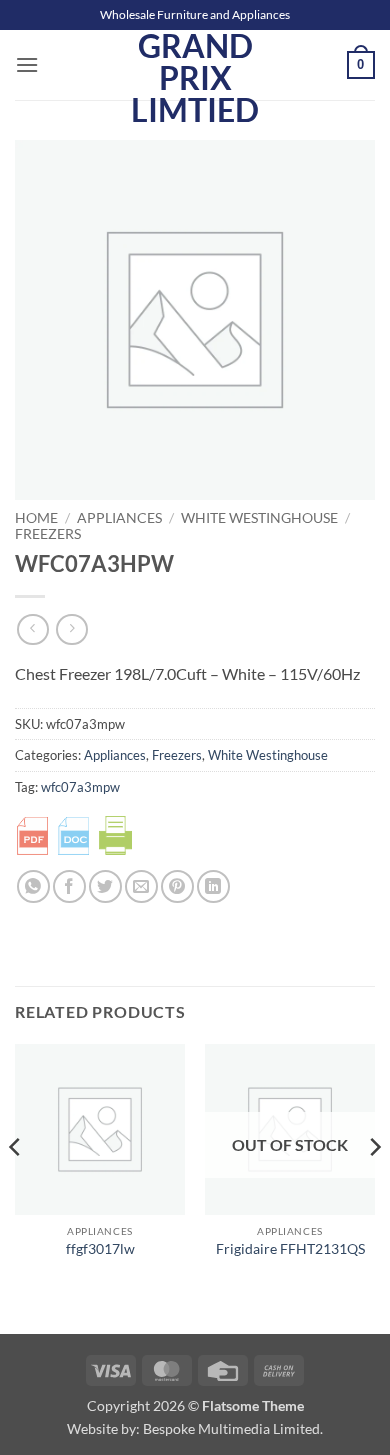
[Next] (374, 1187)
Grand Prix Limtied (195, 78)
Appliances (119, 518)
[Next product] (32, 629)
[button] (27, 64)
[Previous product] (71, 629)
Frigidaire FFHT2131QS (290, 1249)
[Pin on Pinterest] (177, 886)
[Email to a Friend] (141, 886)
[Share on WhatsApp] (33, 886)
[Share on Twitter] (105, 886)
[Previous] (16, 1187)
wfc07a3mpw (80, 787)
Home (36, 518)
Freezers (48, 534)
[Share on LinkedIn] (213, 886)
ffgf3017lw (100, 1249)
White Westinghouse (259, 518)
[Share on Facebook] (69, 886)
